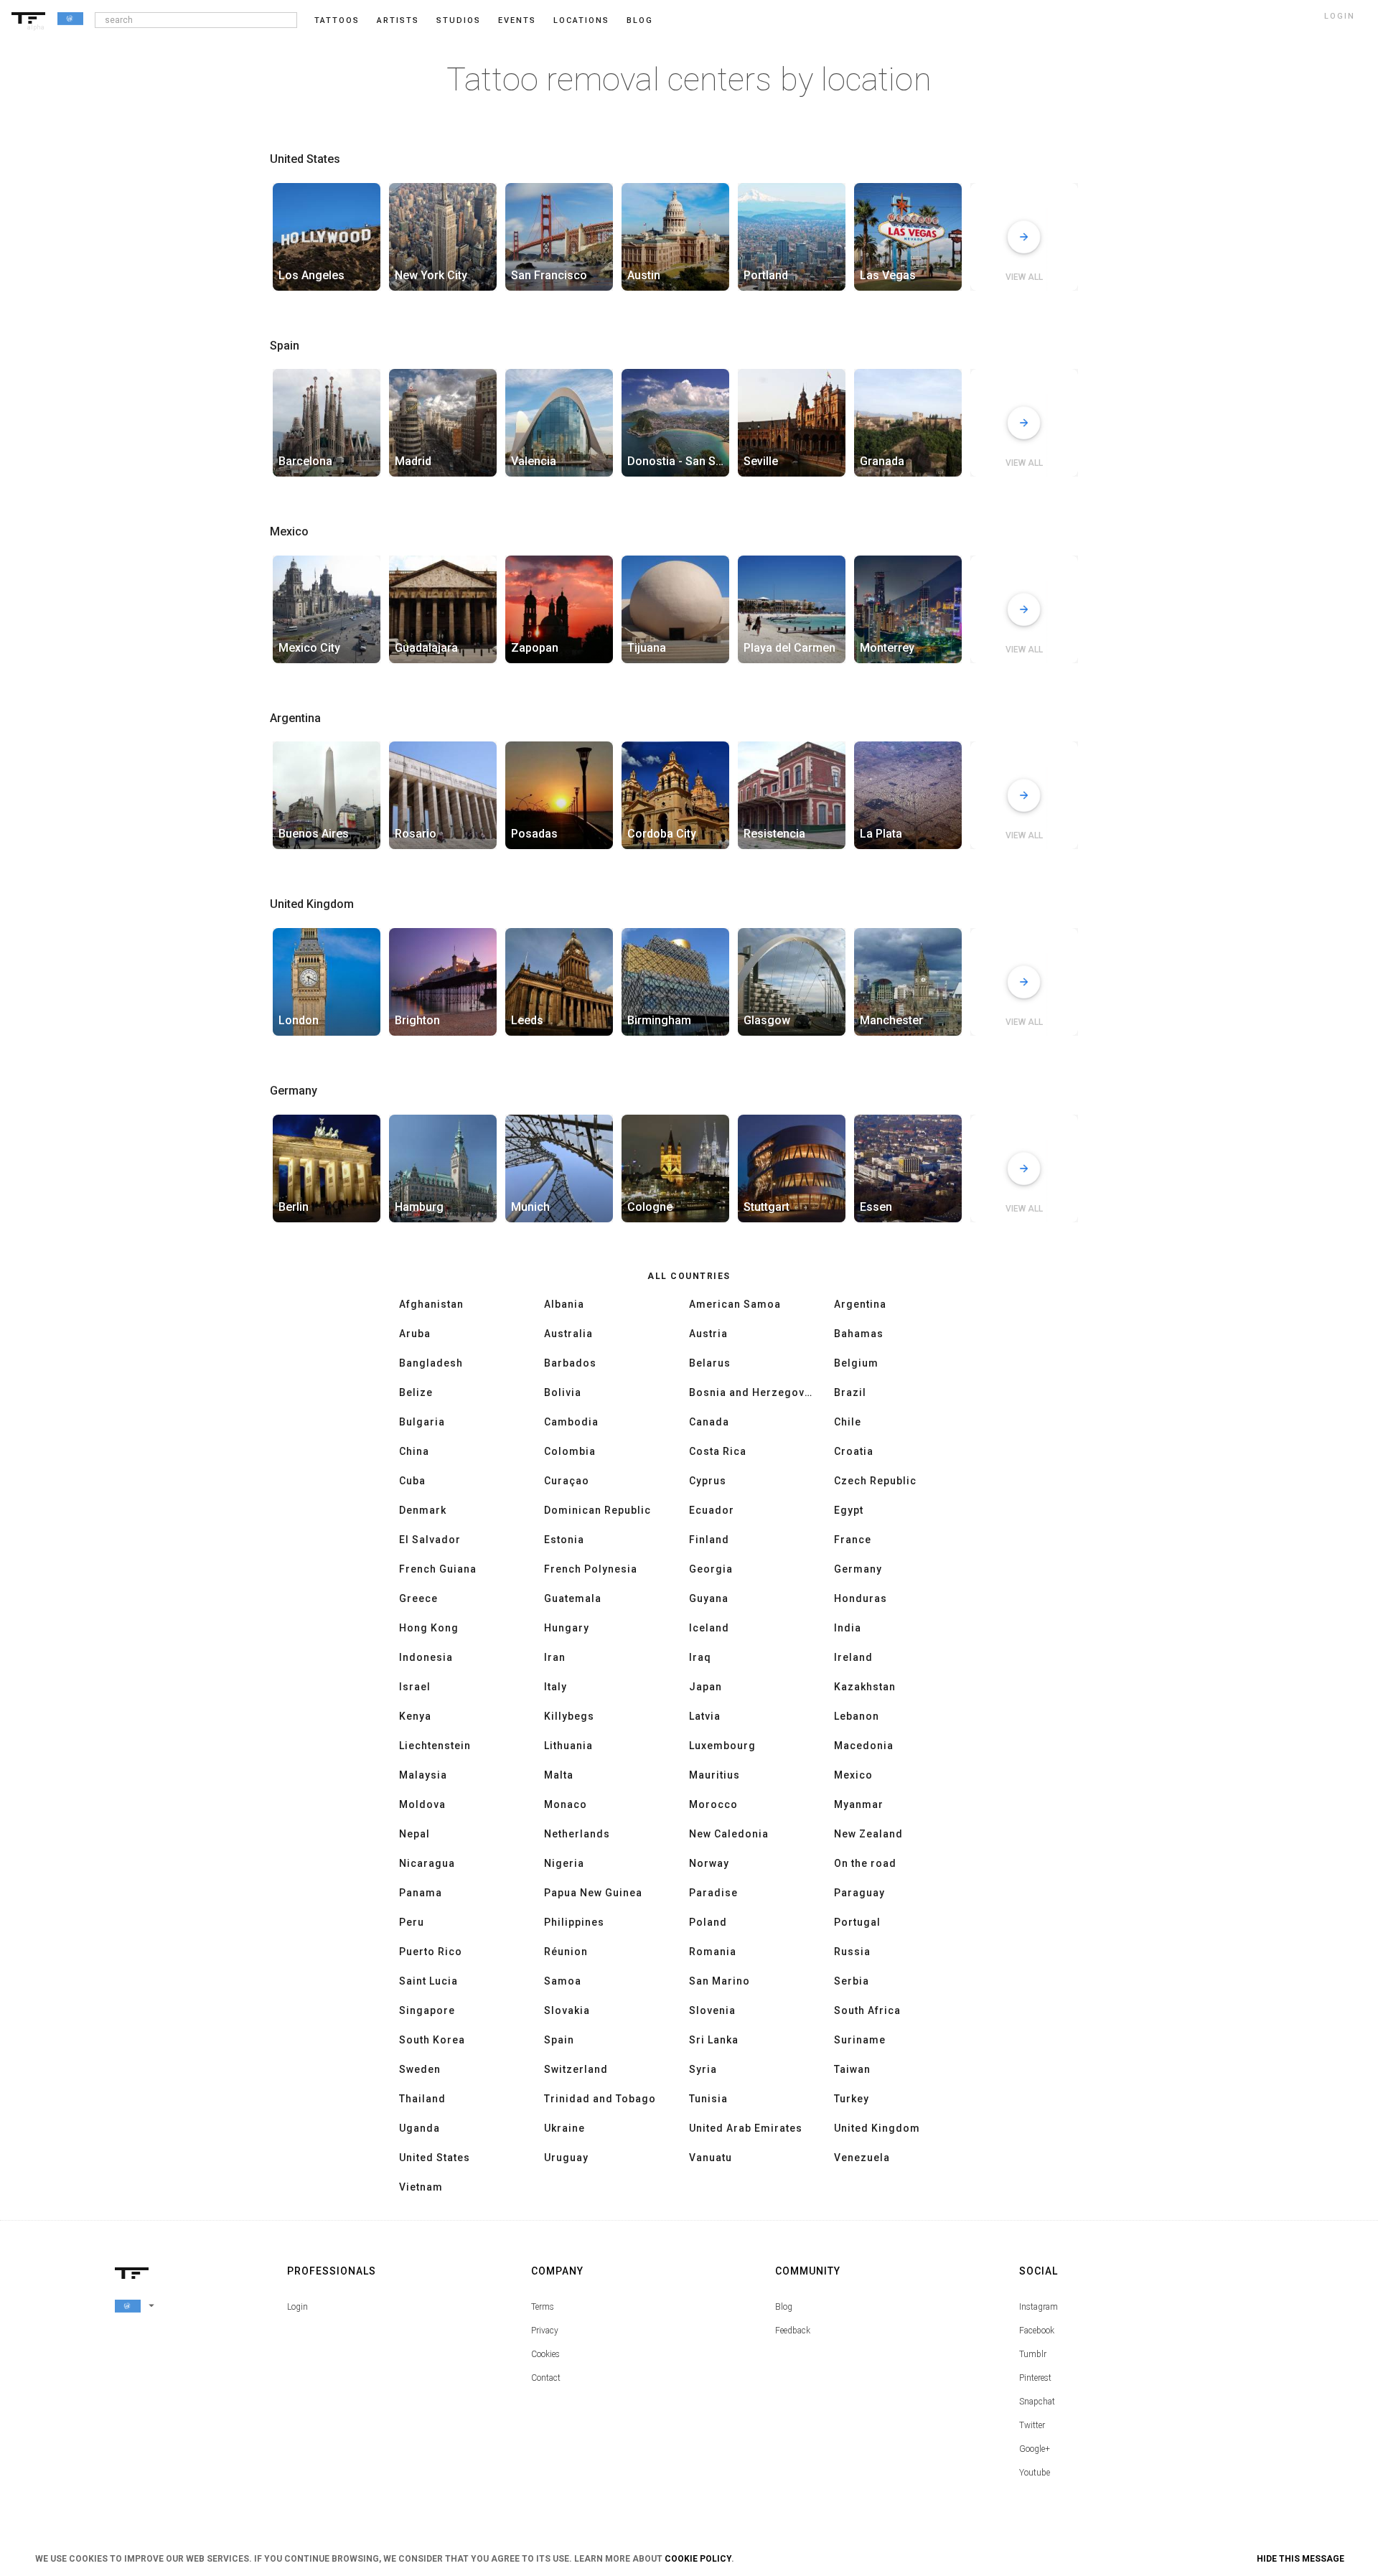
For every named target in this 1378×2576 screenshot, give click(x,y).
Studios (459, 20)
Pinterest (1035, 2378)
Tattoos (337, 20)
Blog (784, 2307)
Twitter (1032, 2425)
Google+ (1035, 2449)
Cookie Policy (698, 2559)
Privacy (545, 2331)
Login (297, 2307)
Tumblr (1033, 2354)
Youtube (1035, 2473)
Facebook (1037, 2331)
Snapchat (1037, 2402)
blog (640, 20)
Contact (546, 2378)
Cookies (545, 2354)
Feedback (793, 2331)
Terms (543, 2307)
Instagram (1039, 2307)
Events (517, 20)
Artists (398, 20)
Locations (581, 20)
